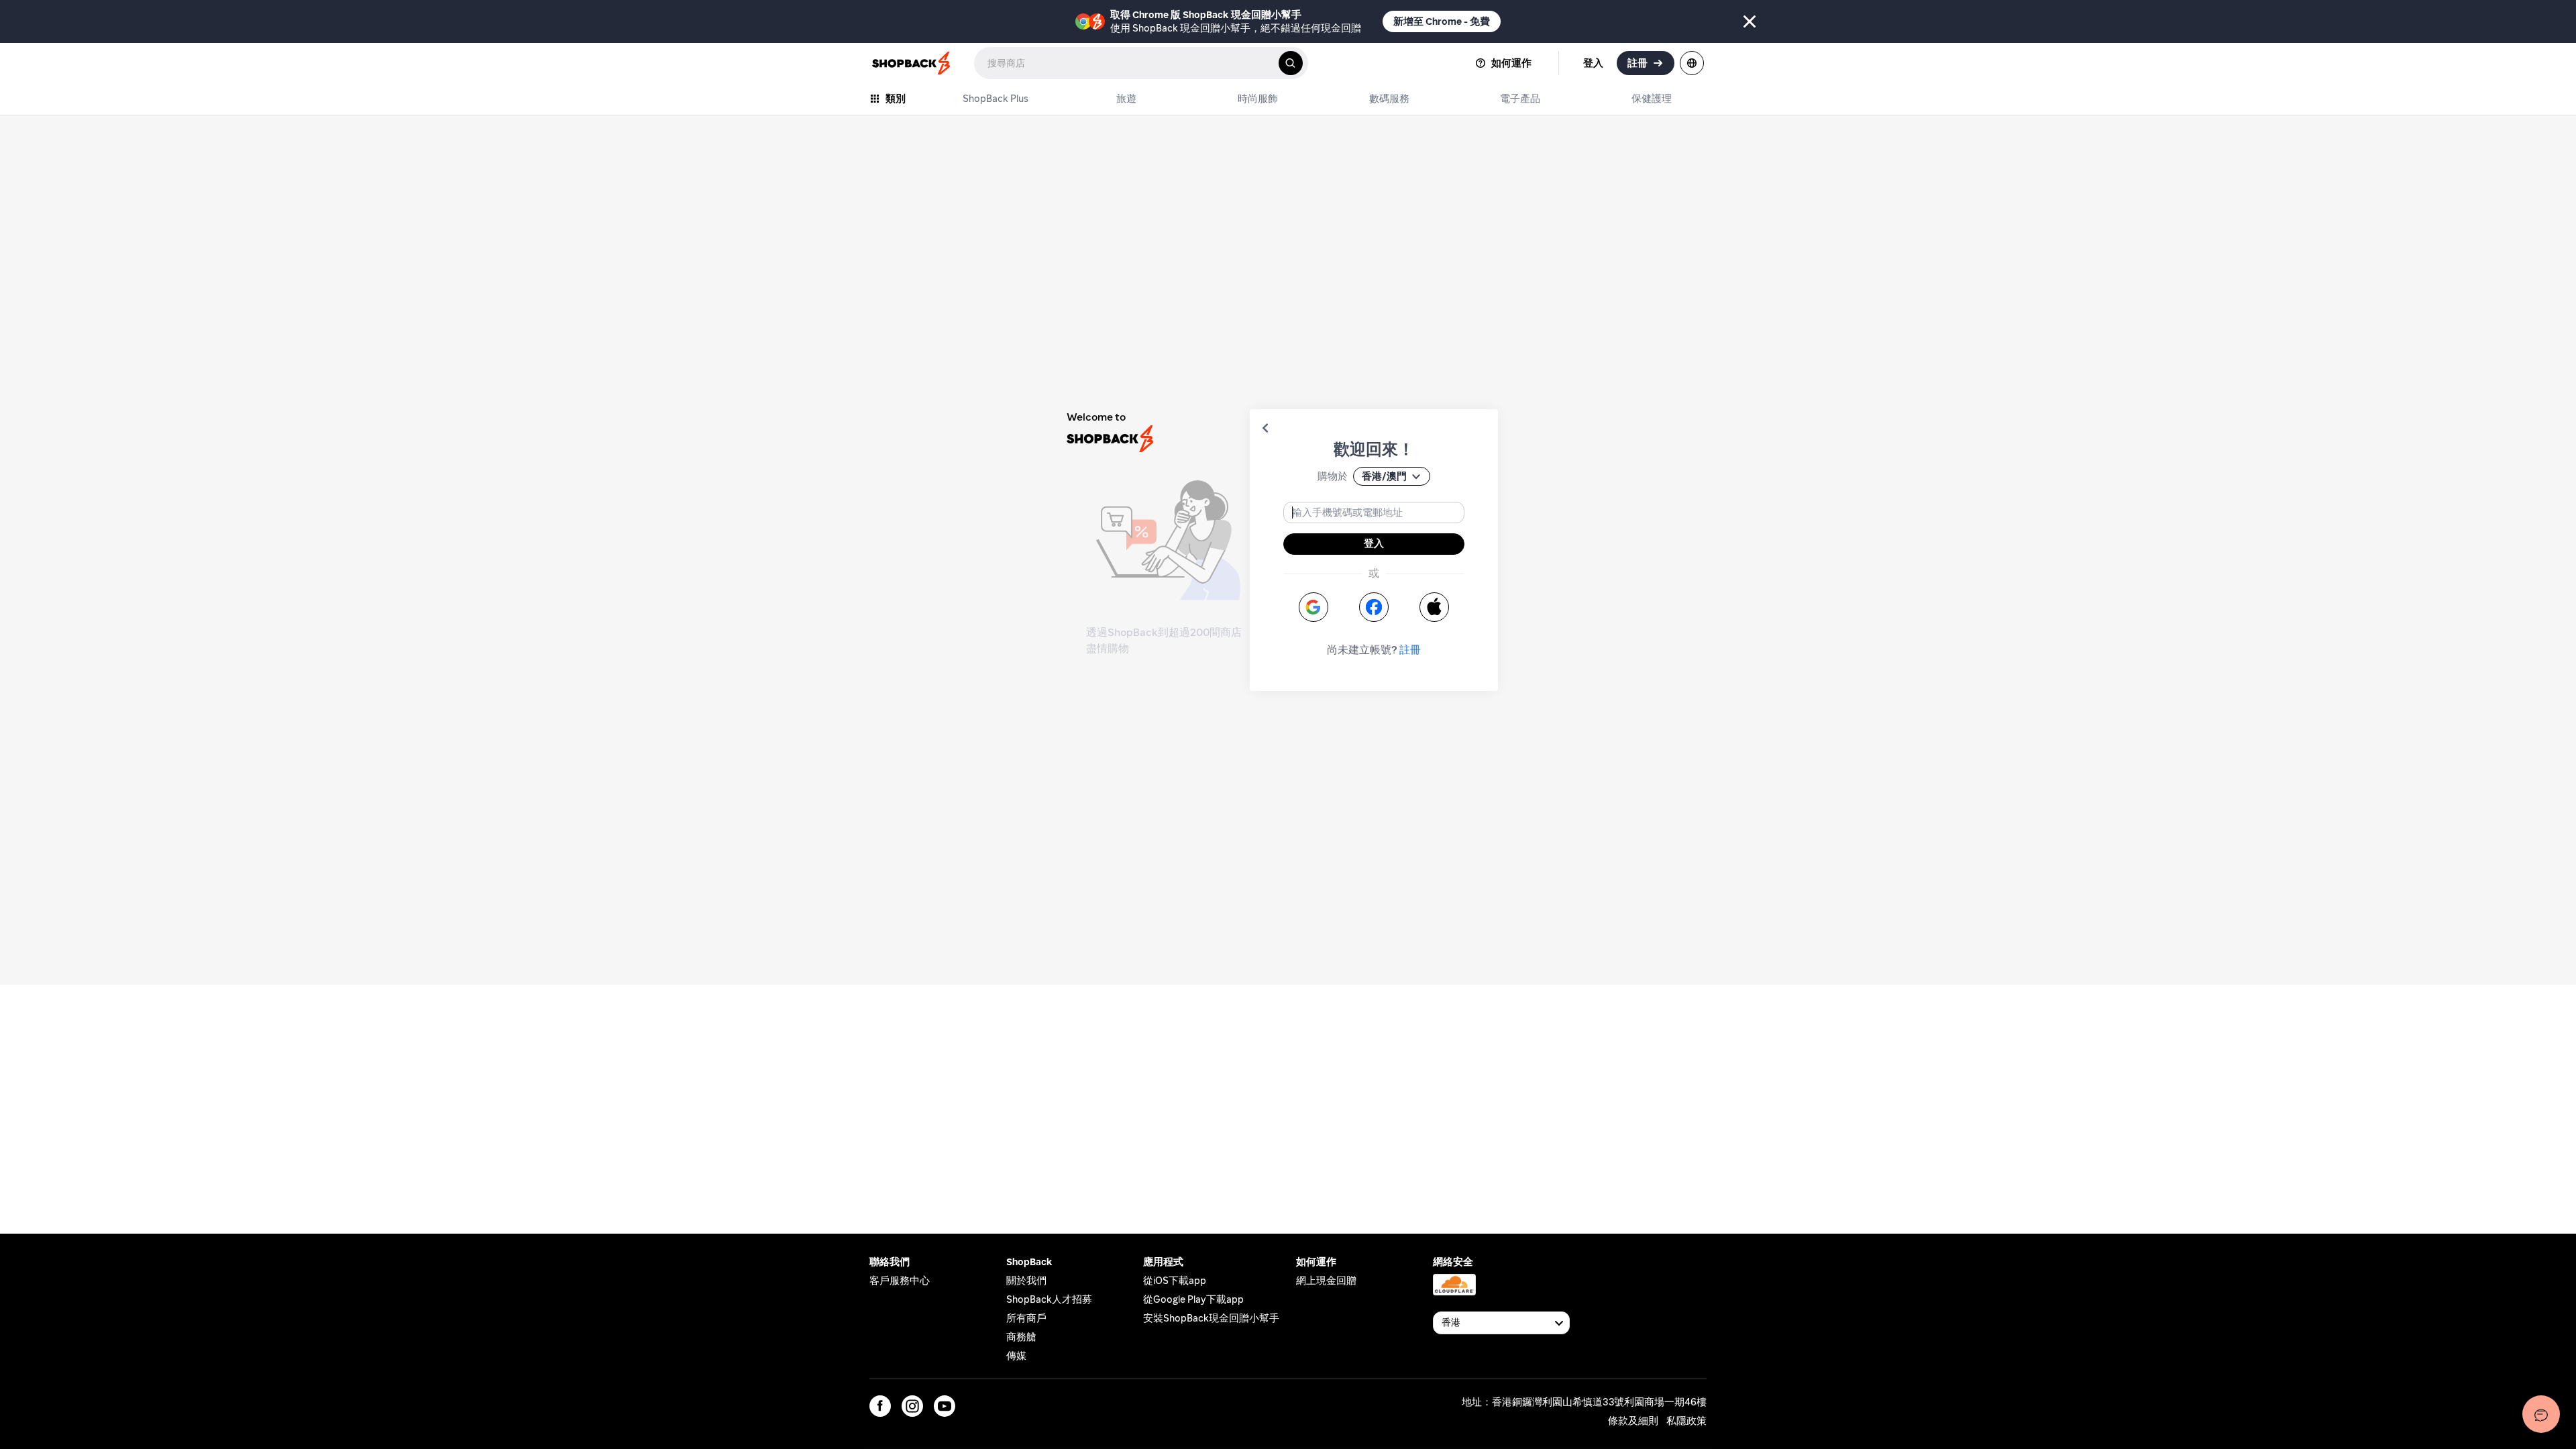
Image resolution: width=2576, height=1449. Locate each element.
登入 (1374, 543)
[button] (1265, 428)
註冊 (1410, 650)
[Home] (912, 63)
